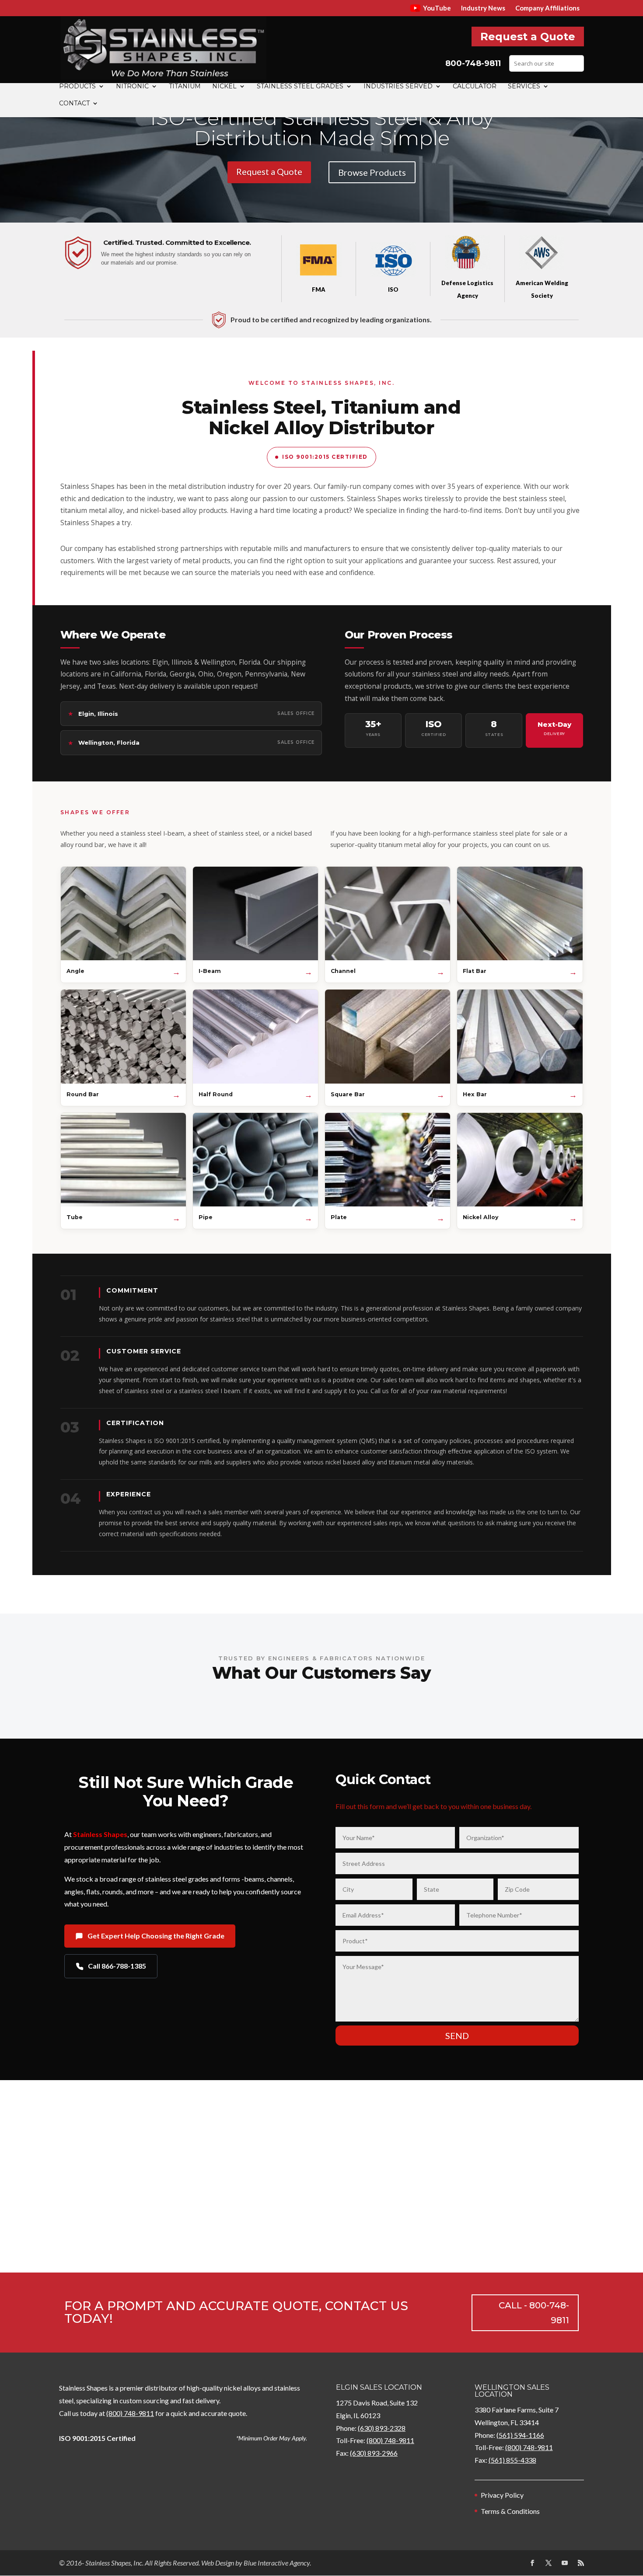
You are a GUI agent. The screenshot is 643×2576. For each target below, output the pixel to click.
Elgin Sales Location (379, 2387)
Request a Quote (528, 37)
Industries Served (398, 87)
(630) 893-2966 (374, 2453)
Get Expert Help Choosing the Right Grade (156, 1936)
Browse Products (372, 172)
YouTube (437, 8)
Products (77, 87)
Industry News (483, 8)
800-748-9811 (473, 63)
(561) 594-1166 (520, 2435)
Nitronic (132, 87)
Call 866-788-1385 (117, 1966)
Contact (74, 104)
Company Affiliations (547, 8)
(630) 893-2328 (382, 2428)
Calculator (475, 87)
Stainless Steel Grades (300, 87)
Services (524, 87)
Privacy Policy (502, 2495)
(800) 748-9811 (130, 2413)
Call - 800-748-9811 (534, 2313)
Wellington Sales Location (512, 2391)
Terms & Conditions (510, 2511)
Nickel (224, 87)
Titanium (185, 87)
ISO (393, 289)
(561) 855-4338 (512, 2460)
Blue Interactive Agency (277, 2563)
